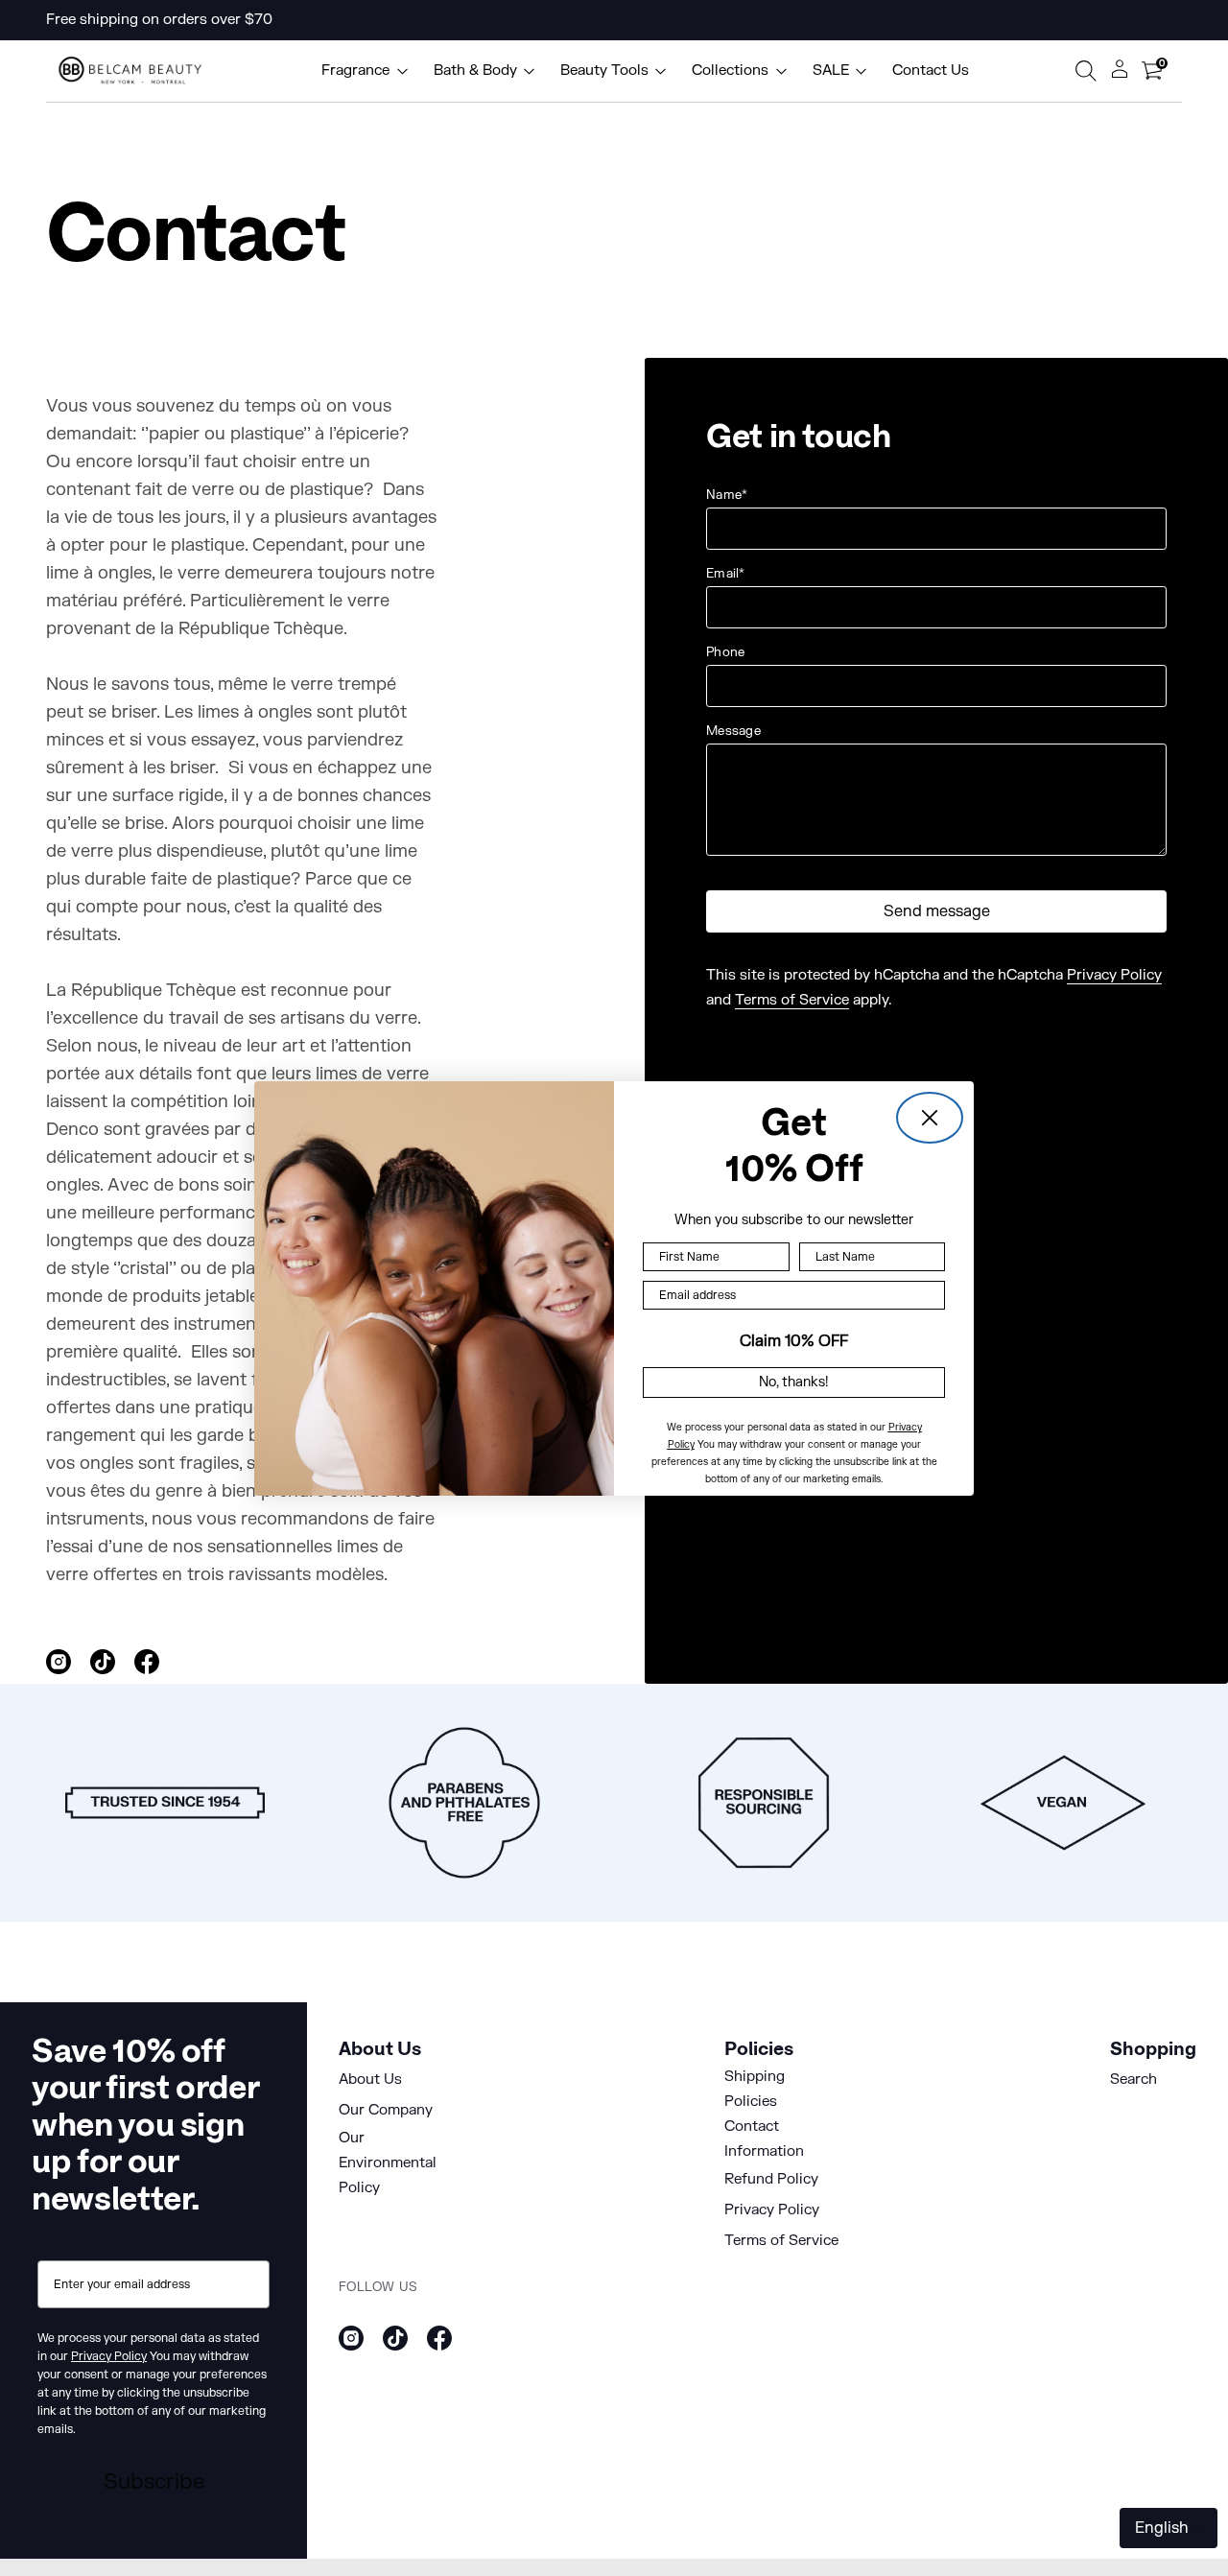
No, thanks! (794, 1382)
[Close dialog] (930, 1118)
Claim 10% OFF (794, 1340)
